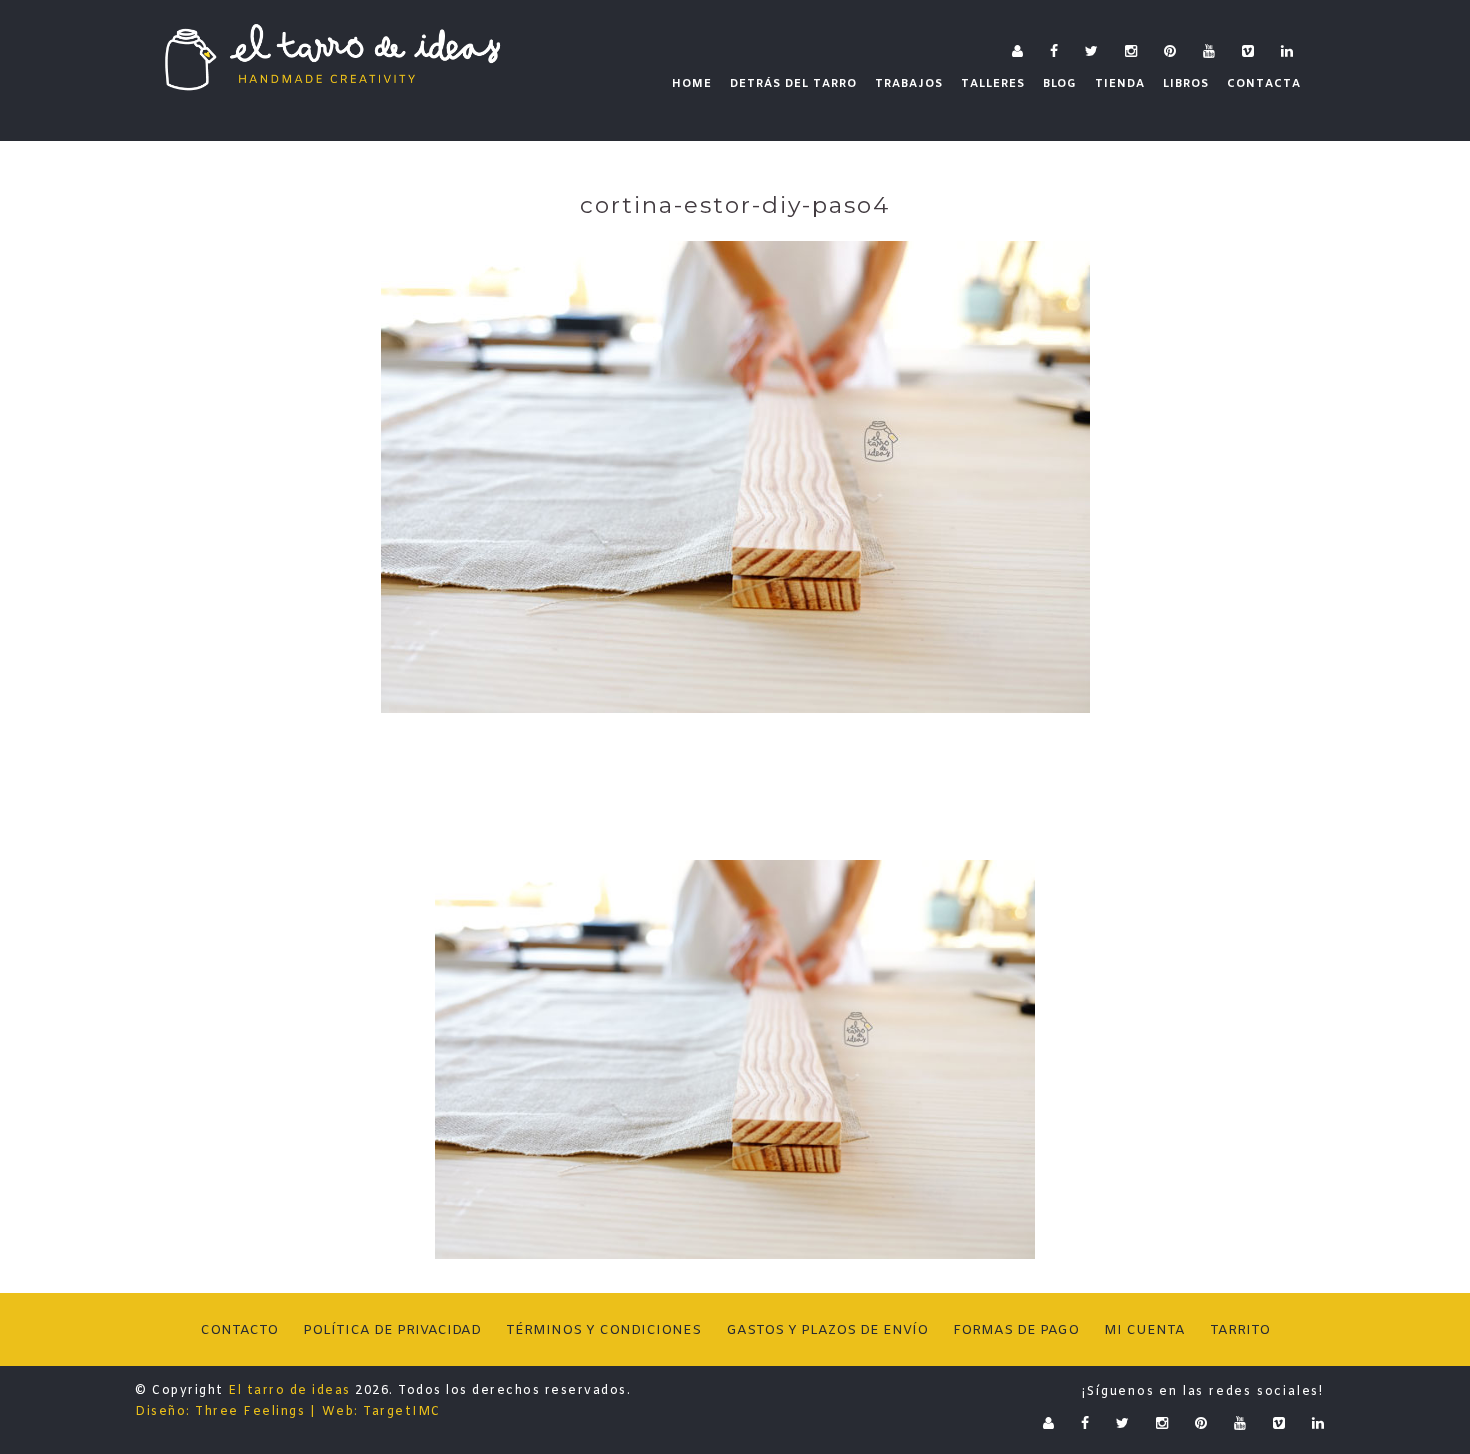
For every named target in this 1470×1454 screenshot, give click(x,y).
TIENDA (1120, 84)
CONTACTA (1264, 84)
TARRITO (1240, 1330)
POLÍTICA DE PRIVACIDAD (392, 1330)
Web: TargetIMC (381, 1412)
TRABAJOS (909, 84)
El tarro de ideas (289, 1391)
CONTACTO (239, 1330)
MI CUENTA (1144, 1330)
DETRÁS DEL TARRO (793, 84)
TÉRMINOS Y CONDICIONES (603, 1330)
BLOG (1060, 84)
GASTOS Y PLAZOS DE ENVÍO (827, 1330)
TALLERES (993, 84)
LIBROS (1186, 84)
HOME (692, 84)
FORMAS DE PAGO (1016, 1330)
